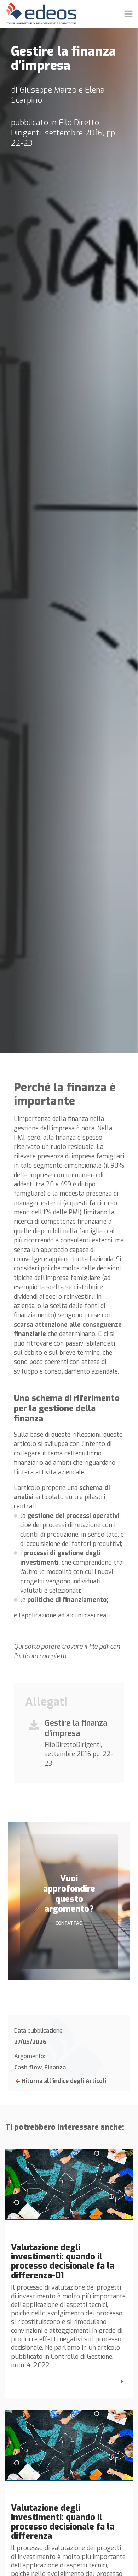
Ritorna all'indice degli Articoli (64, 2081)
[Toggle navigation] (128, 14)
